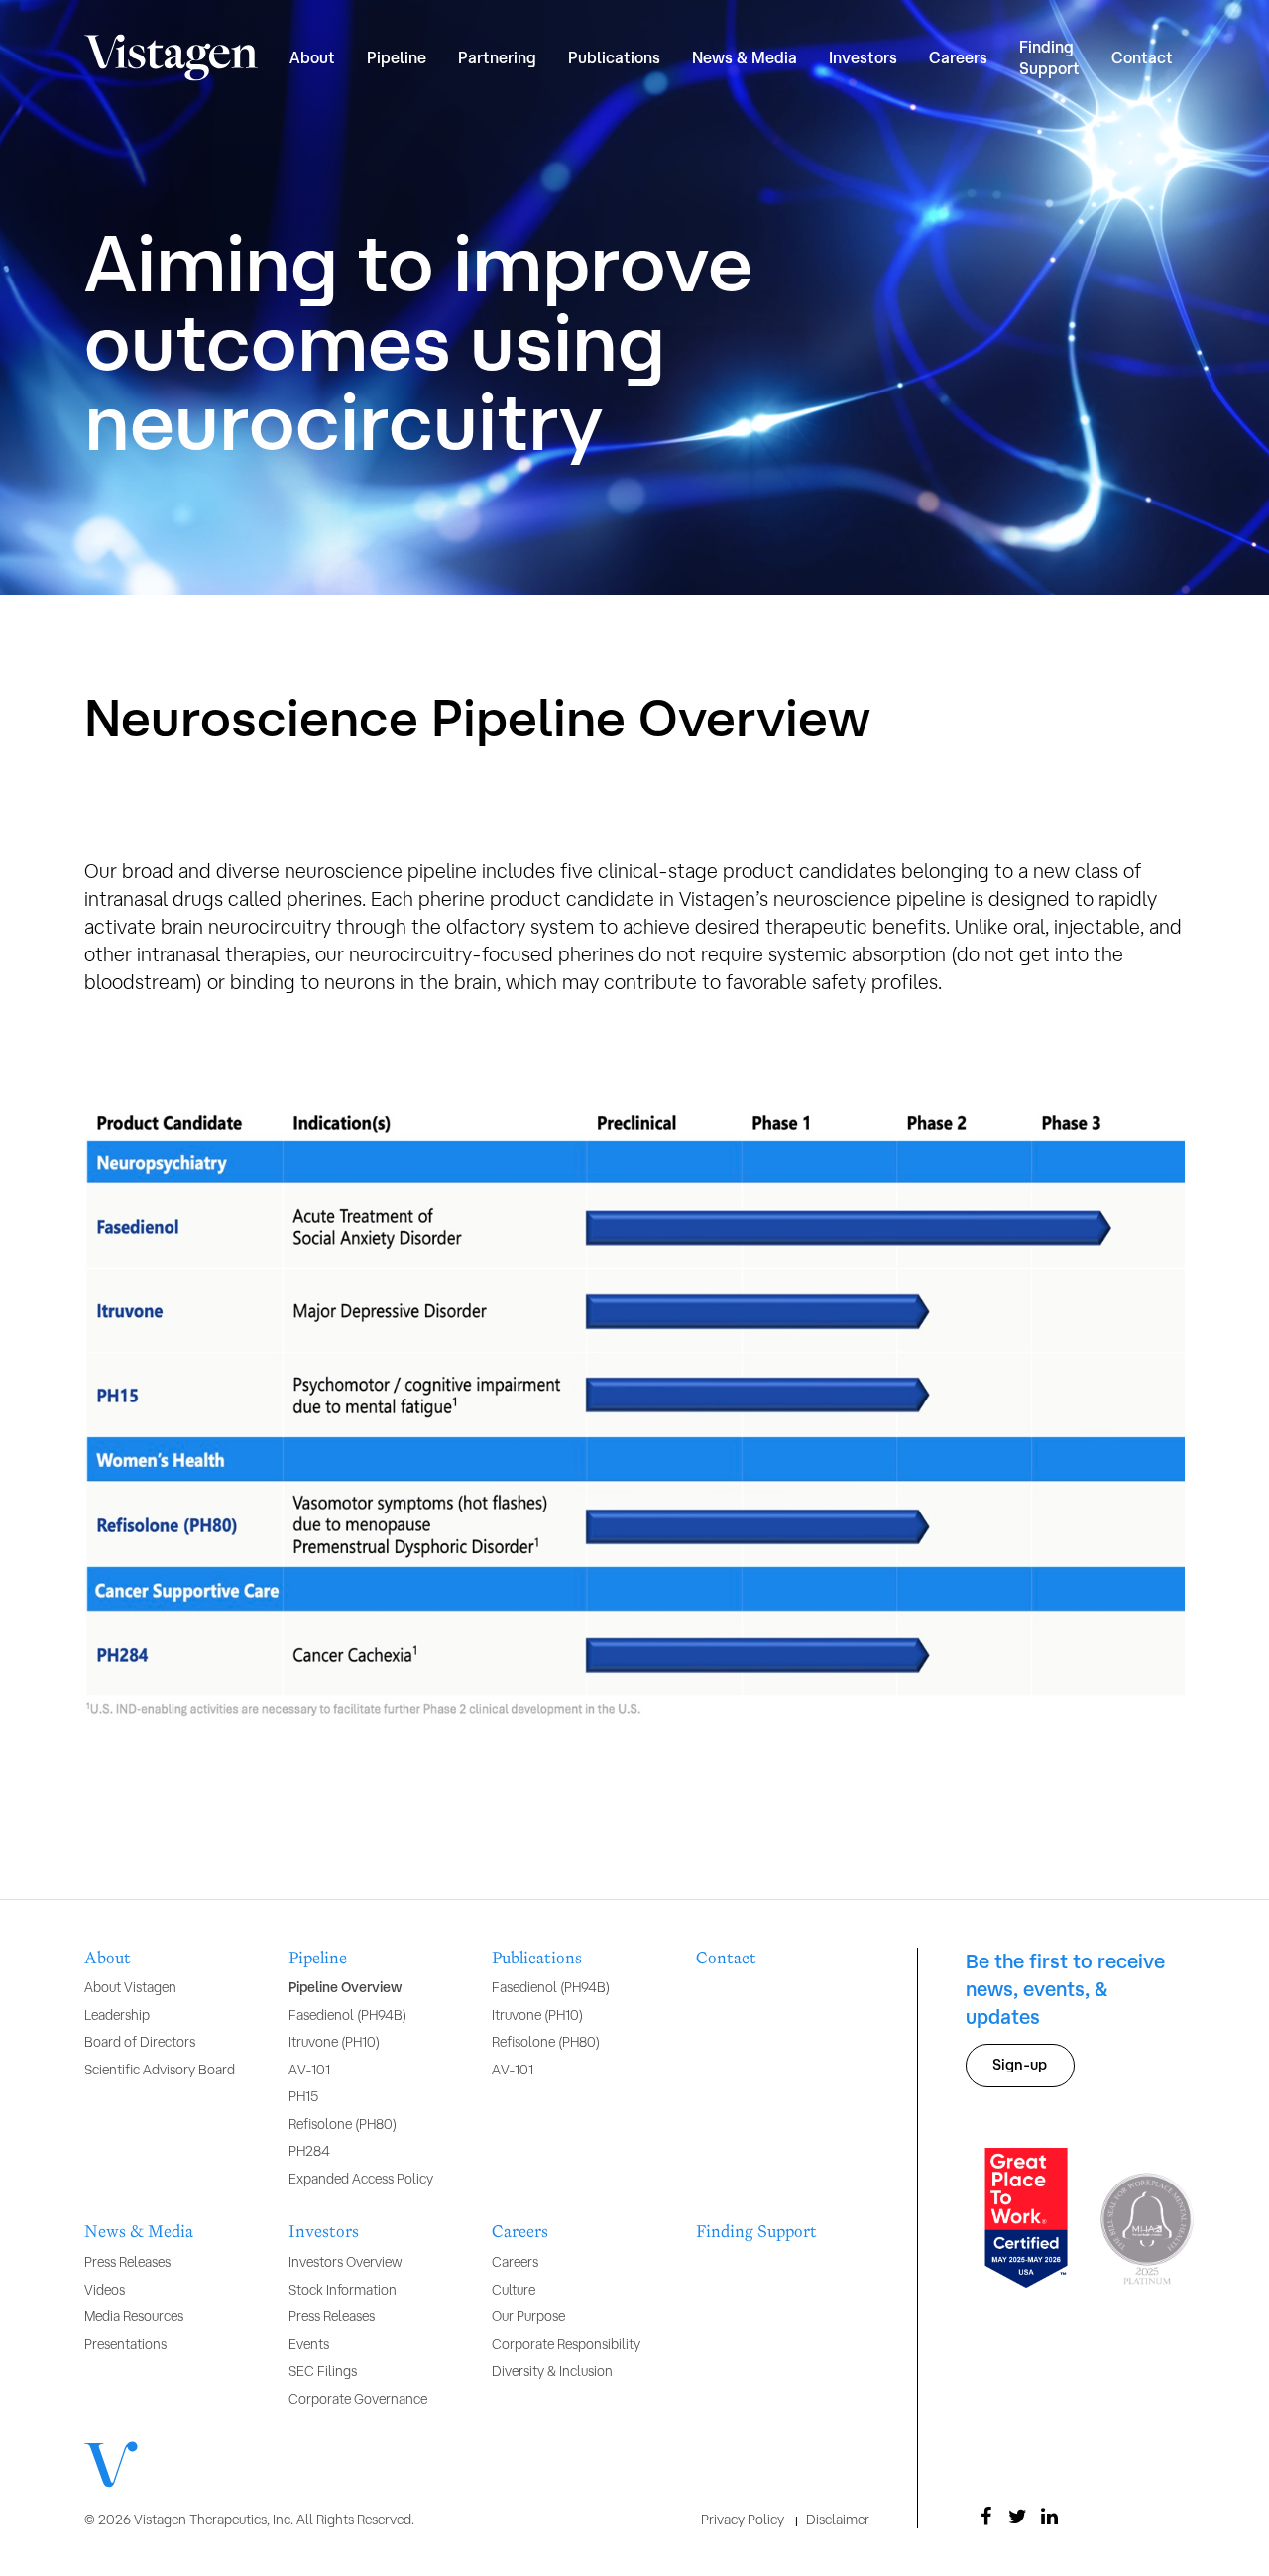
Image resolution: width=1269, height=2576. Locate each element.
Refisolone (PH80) (343, 2124)
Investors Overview (345, 2262)
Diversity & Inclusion (552, 2371)
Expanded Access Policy (361, 2179)
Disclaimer (838, 2520)
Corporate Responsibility (566, 2344)
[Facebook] (985, 2517)
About (108, 1959)
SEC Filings (323, 2371)
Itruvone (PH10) (334, 2042)
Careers (520, 2232)
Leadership (117, 2015)
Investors (324, 2232)
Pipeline (318, 1959)
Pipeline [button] (397, 57)
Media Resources (134, 2316)
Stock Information (343, 2290)
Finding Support (1049, 57)
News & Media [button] (745, 57)
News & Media (139, 2232)
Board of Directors (140, 2042)
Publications (537, 1959)
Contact (1142, 57)
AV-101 (309, 2070)
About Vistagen (130, 1987)
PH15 (303, 2096)
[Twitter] (1017, 2517)
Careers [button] (958, 57)
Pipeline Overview (345, 1987)
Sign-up (1020, 2064)
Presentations (125, 2344)
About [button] (312, 57)
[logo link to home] (171, 58)
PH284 (309, 2151)
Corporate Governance (358, 2399)
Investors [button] (863, 57)
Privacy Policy (743, 2520)
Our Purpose (528, 2316)
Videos (105, 2290)
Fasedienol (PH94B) (347, 2015)
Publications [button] (614, 57)
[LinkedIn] (1049, 2517)
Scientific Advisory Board (160, 2070)
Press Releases (127, 2262)
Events (309, 2344)
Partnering (497, 57)
